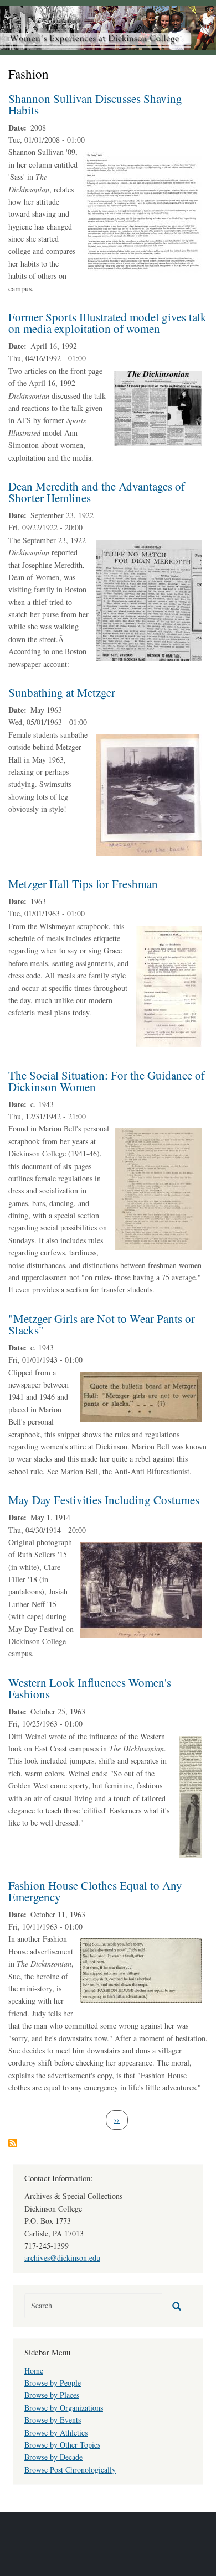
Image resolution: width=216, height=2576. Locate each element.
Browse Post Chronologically (70, 2470)
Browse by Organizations (64, 2408)
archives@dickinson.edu (62, 2258)
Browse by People (53, 2383)
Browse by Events (53, 2420)
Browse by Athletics (56, 2432)
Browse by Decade (53, 2457)
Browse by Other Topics (62, 2445)
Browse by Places (52, 2395)
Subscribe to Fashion (13, 2143)
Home (34, 2371)
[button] (143, 212)
